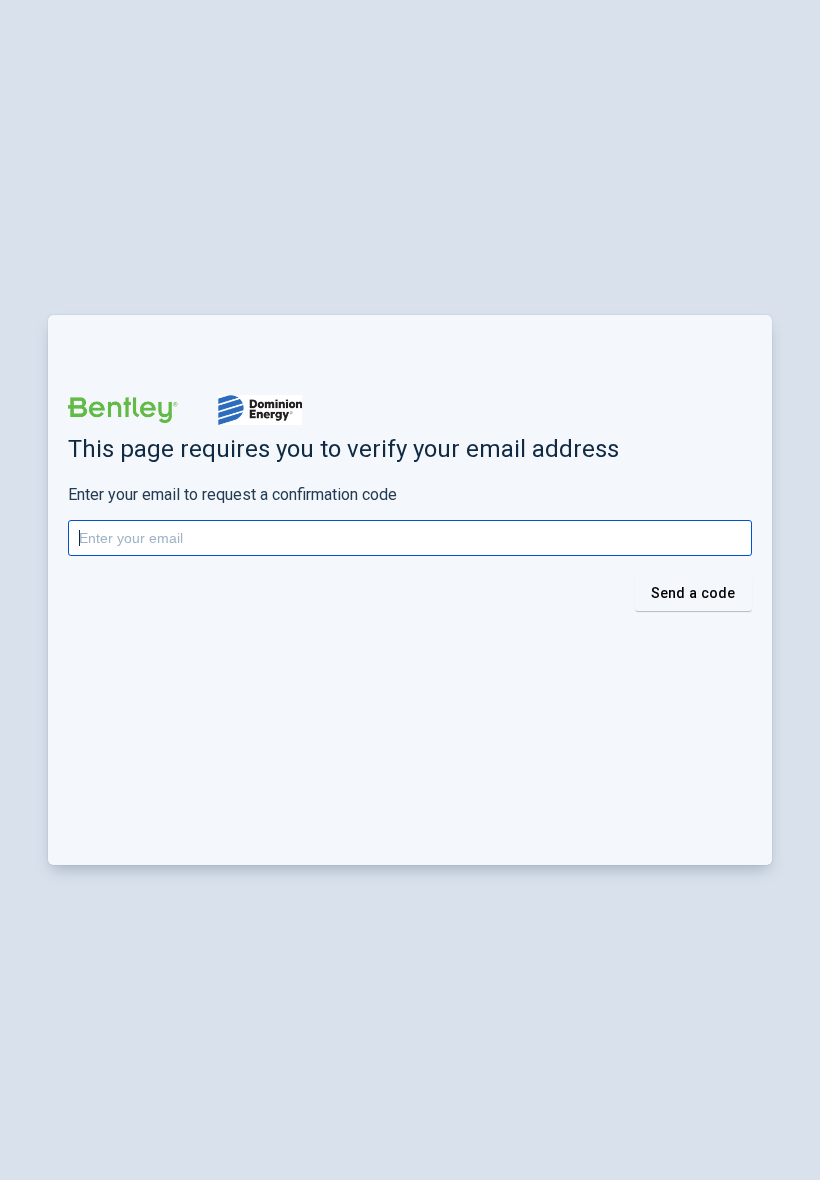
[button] (123, 410)
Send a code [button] (693, 593)
